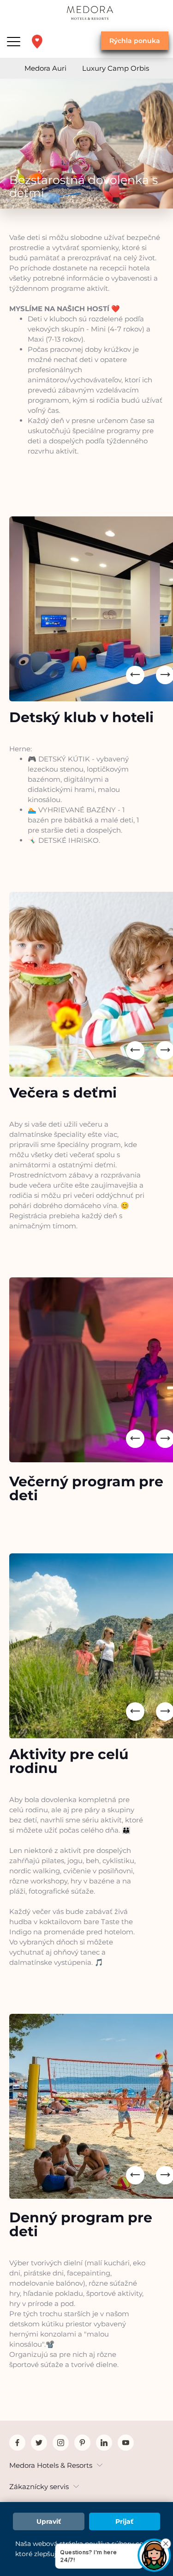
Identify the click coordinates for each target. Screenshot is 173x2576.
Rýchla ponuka (135, 41)
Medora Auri (45, 68)
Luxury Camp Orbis (116, 68)
